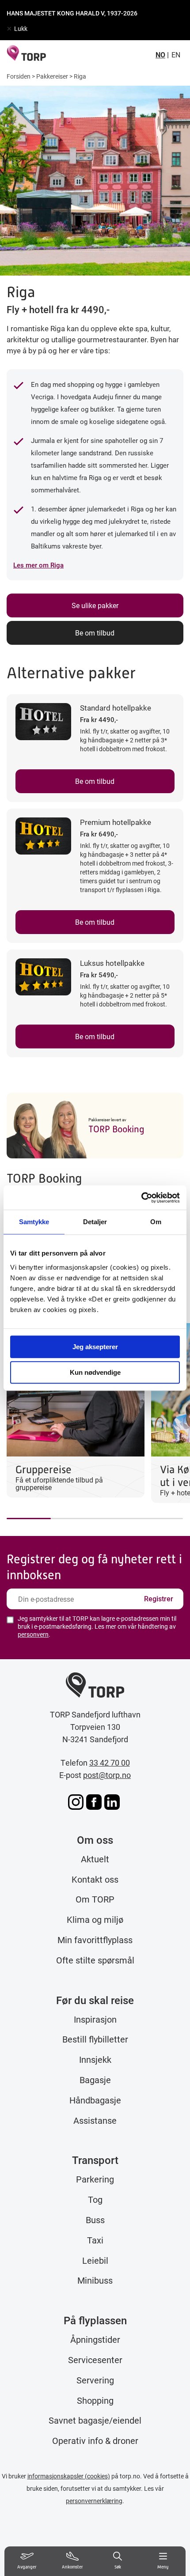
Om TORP (95, 1899)
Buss (95, 2220)
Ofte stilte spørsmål (95, 1960)
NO (160, 55)
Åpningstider (95, 2339)
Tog (95, 2199)
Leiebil (95, 2260)
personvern (33, 1634)
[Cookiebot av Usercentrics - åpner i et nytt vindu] (141, 1198)
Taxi (95, 2240)
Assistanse (95, 2120)
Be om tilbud (95, 633)
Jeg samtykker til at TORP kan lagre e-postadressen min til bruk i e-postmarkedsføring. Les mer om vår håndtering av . (97, 1627)
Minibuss (95, 2280)
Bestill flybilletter (95, 2039)
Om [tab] (156, 1222)
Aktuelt (95, 1859)
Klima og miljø (95, 1919)
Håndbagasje (95, 2100)
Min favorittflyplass (95, 1940)
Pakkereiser (52, 76)
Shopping (95, 2400)
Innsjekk (95, 2059)
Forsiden (19, 76)
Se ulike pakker (95, 605)
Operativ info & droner (95, 2440)
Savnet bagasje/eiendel (95, 2420)
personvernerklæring (94, 2501)
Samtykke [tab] (34, 1222)
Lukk (21, 28)
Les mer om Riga (38, 565)
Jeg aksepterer (95, 1347)
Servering (95, 2380)
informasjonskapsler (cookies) (69, 2476)
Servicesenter (95, 2360)
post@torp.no (107, 1775)
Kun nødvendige (95, 1372)
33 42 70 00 (110, 1763)
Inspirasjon (95, 2019)
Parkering (95, 2179)
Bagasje (95, 2080)
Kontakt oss (95, 1879)
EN (176, 55)
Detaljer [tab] (95, 1222)
